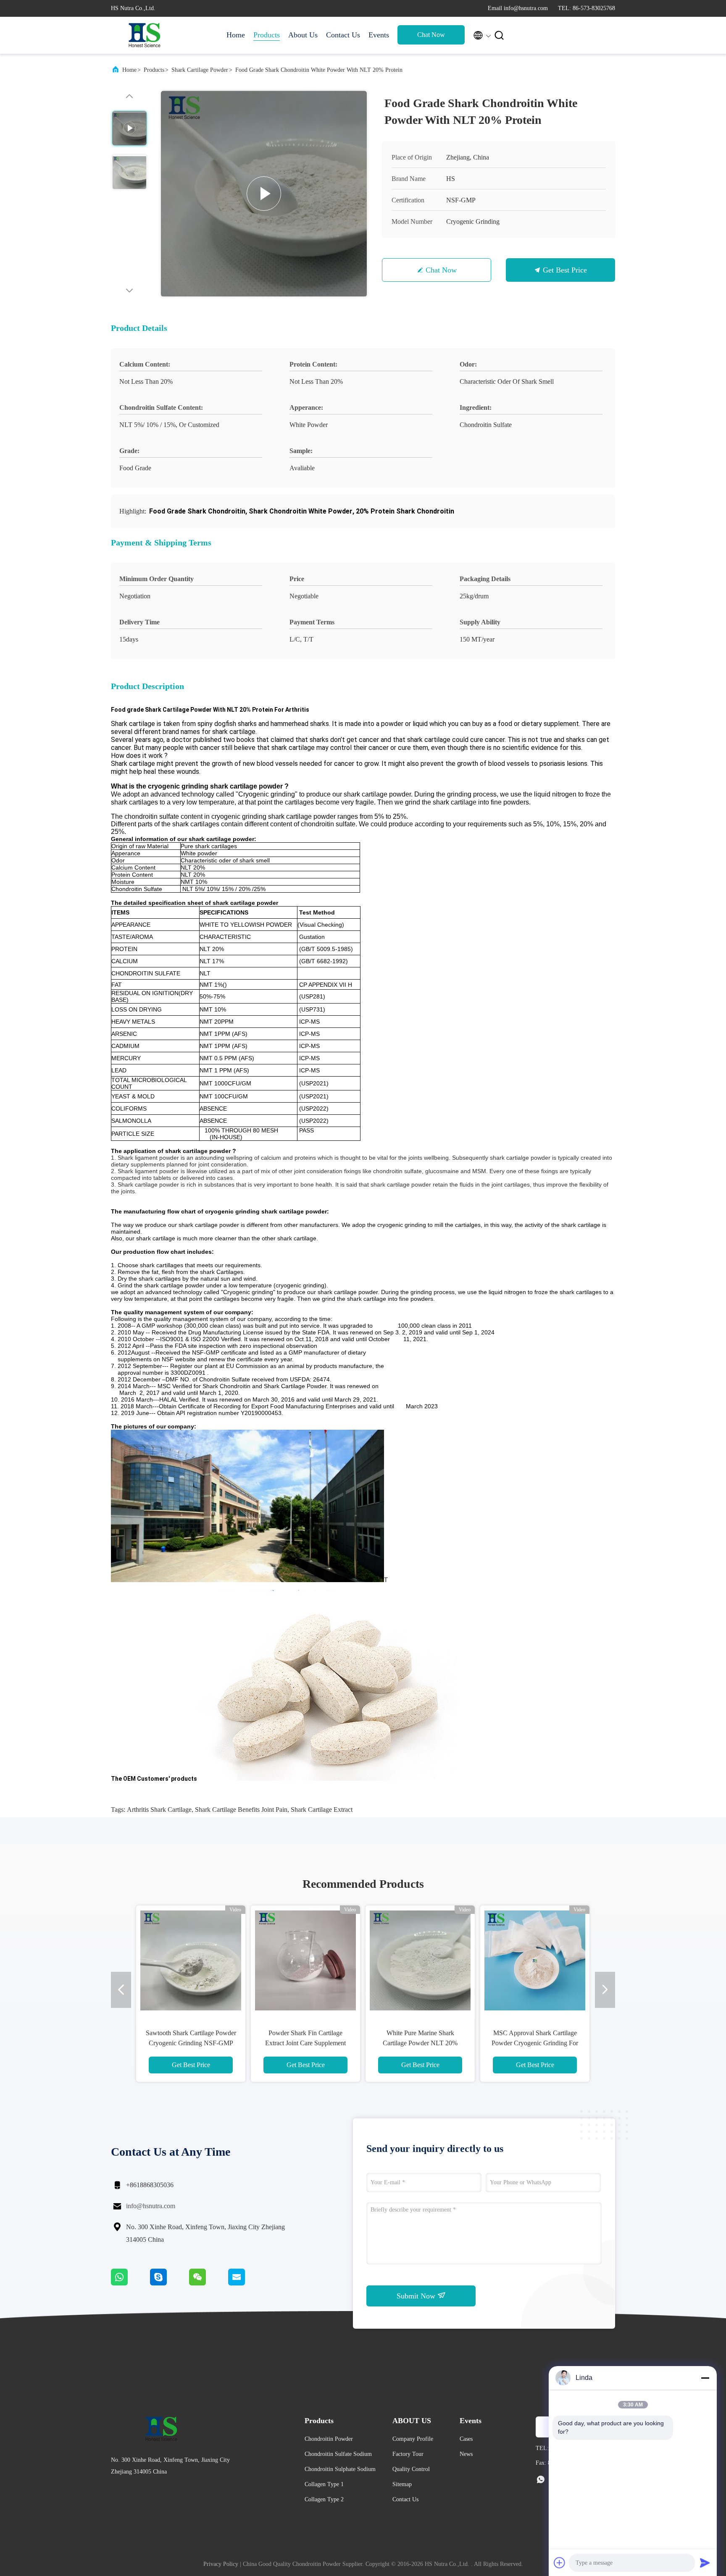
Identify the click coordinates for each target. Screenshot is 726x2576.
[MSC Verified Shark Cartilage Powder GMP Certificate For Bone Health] (191, 1960)
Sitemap (402, 2484)
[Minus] (705, 2378)
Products (267, 35)
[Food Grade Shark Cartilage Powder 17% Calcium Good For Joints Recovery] (420, 1960)
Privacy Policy (221, 2564)
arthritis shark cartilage (159, 1809)
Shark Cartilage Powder (200, 70)
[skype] (170, 2283)
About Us (303, 35)
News (466, 2454)
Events (379, 35)
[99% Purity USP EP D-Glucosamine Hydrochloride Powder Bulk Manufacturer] (264, 194)
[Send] (705, 2563)
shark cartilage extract (322, 1809)
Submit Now (417, 2296)
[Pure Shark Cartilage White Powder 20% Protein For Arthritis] (305, 1960)
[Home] (145, 35)
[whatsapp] (130, 2283)
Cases (466, 2439)
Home (236, 35)
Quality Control (411, 2469)
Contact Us (343, 35)
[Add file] (560, 2563)
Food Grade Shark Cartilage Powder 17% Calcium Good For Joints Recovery (420, 2043)
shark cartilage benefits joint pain (241, 1809)
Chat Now (431, 35)
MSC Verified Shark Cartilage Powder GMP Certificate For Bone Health (191, 2043)
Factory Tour (408, 2454)
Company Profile (413, 2439)
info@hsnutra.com (151, 2206)
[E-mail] (247, 2283)
